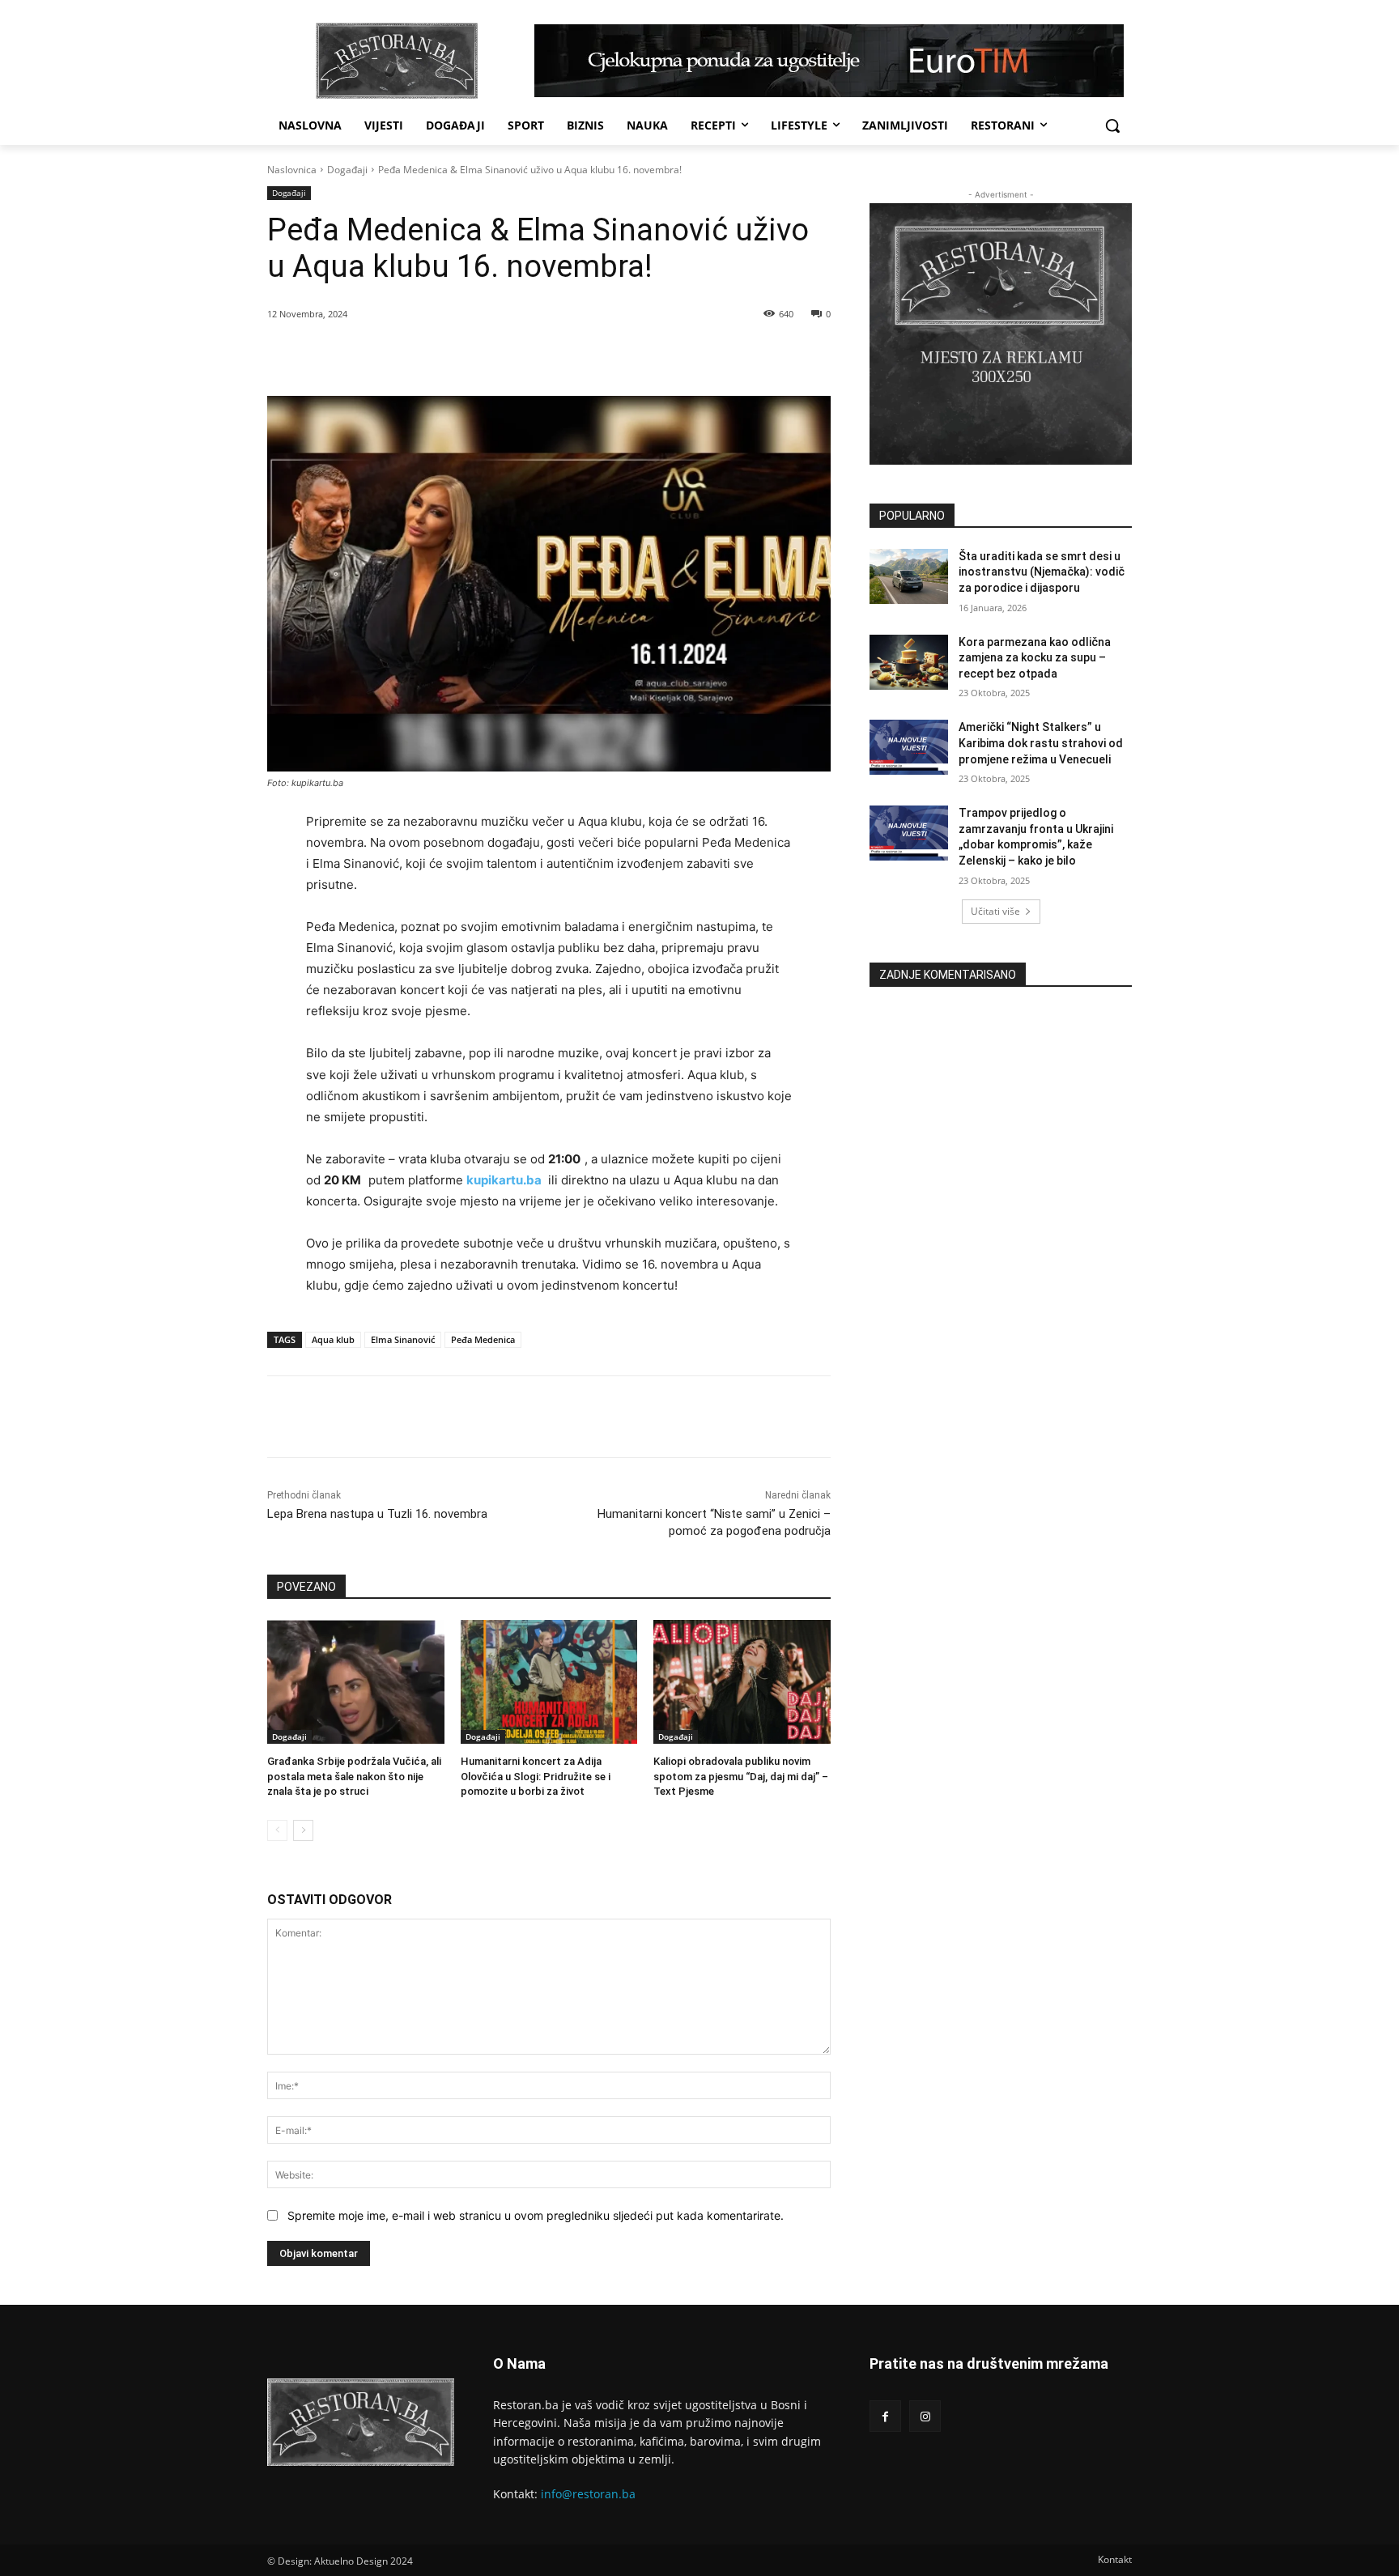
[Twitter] (419, 355)
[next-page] (303, 1830)
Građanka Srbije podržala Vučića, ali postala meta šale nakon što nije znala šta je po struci (354, 1776)
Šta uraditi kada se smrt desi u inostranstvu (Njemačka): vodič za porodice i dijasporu (1042, 572)
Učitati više (995, 911)
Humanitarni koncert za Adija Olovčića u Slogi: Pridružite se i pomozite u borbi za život (536, 1776)
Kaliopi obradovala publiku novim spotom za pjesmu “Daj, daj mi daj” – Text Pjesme (741, 1776)
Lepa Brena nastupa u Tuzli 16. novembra (377, 1514)
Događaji (347, 170)
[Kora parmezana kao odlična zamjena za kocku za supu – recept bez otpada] (909, 662)
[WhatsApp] (456, 355)
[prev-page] (277, 1830)
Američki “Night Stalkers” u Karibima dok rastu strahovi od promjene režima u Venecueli (1041, 743)
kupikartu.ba (504, 1180)
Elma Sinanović (403, 1339)
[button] (1112, 125)
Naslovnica (292, 170)
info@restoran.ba (588, 2494)
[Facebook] (381, 355)
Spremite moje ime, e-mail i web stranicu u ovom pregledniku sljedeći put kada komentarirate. (536, 2215)
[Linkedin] (493, 355)
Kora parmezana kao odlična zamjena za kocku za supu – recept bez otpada (1035, 658)
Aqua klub (333, 1339)
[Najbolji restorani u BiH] (397, 61)
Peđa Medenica (483, 1339)
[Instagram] (925, 2416)
